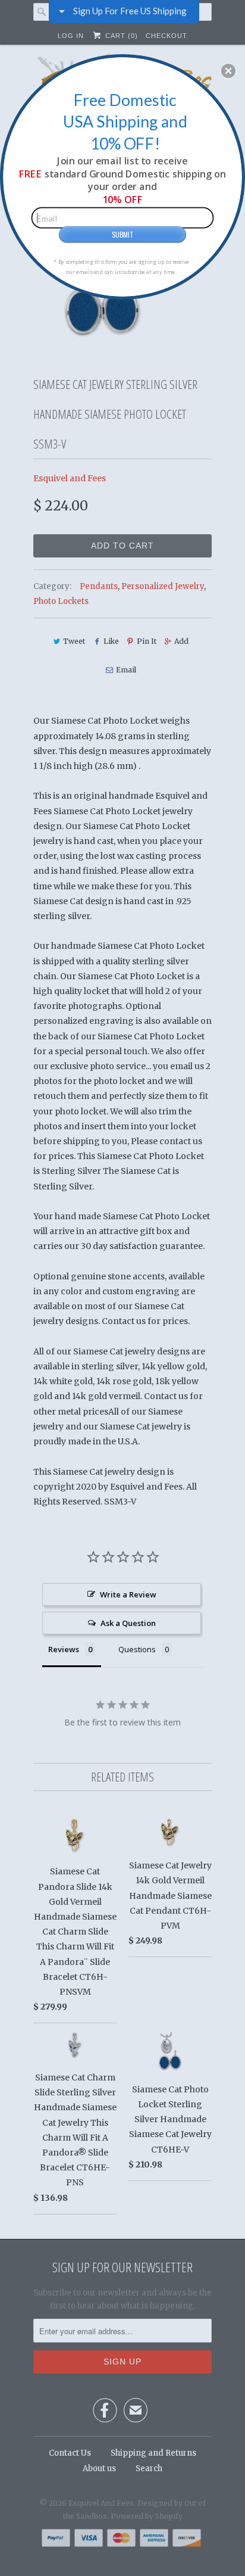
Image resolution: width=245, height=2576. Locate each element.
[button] (228, 71)
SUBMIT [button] (122, 234)
